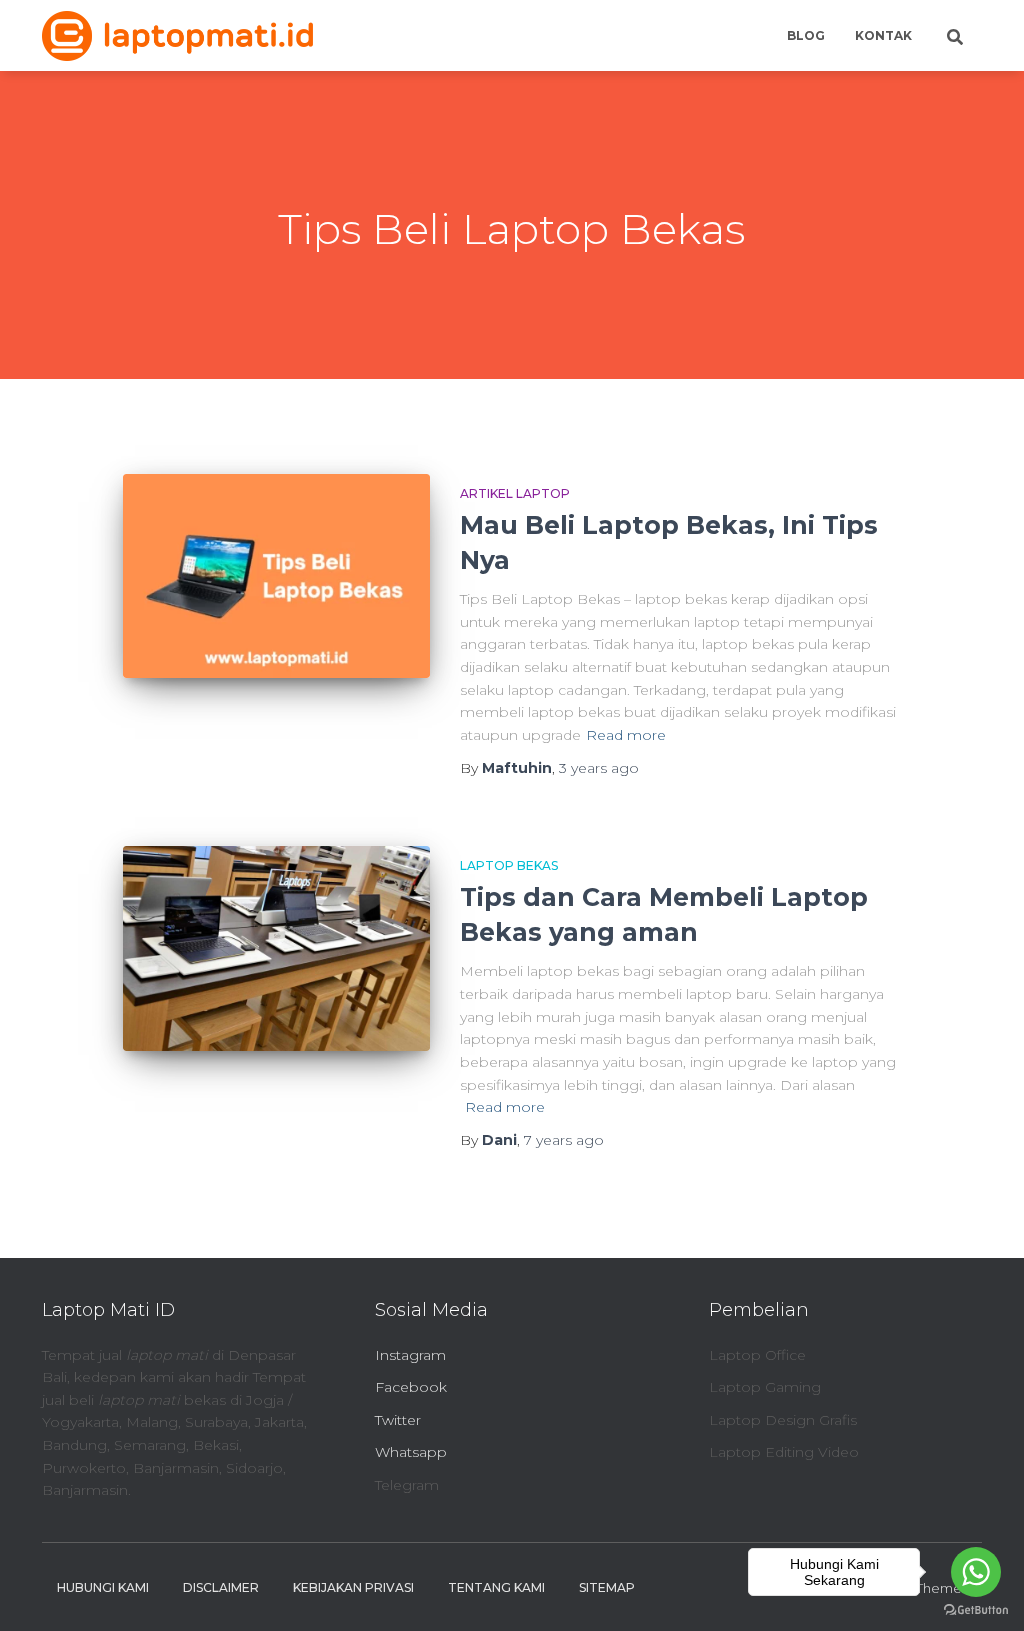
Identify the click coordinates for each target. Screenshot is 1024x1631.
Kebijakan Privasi (353, 1587)
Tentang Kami (496, 1587)
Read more (626, 735)
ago (599, 768)
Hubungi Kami (103, 1587)
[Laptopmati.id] (177, 36)
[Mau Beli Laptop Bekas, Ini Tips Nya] (276, 576)
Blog (806, 35)
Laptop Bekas (509, 865)
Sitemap (607, 1587)
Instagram (410, 1355)
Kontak (883, 35)
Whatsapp (411, 1452)
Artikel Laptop (515, 493)
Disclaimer (221, 1587)
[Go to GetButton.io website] (976, 1610)
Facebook (411, 1387)
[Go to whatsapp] (976, 1572)
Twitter (398, 1420)
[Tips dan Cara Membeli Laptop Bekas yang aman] (276, 948)
